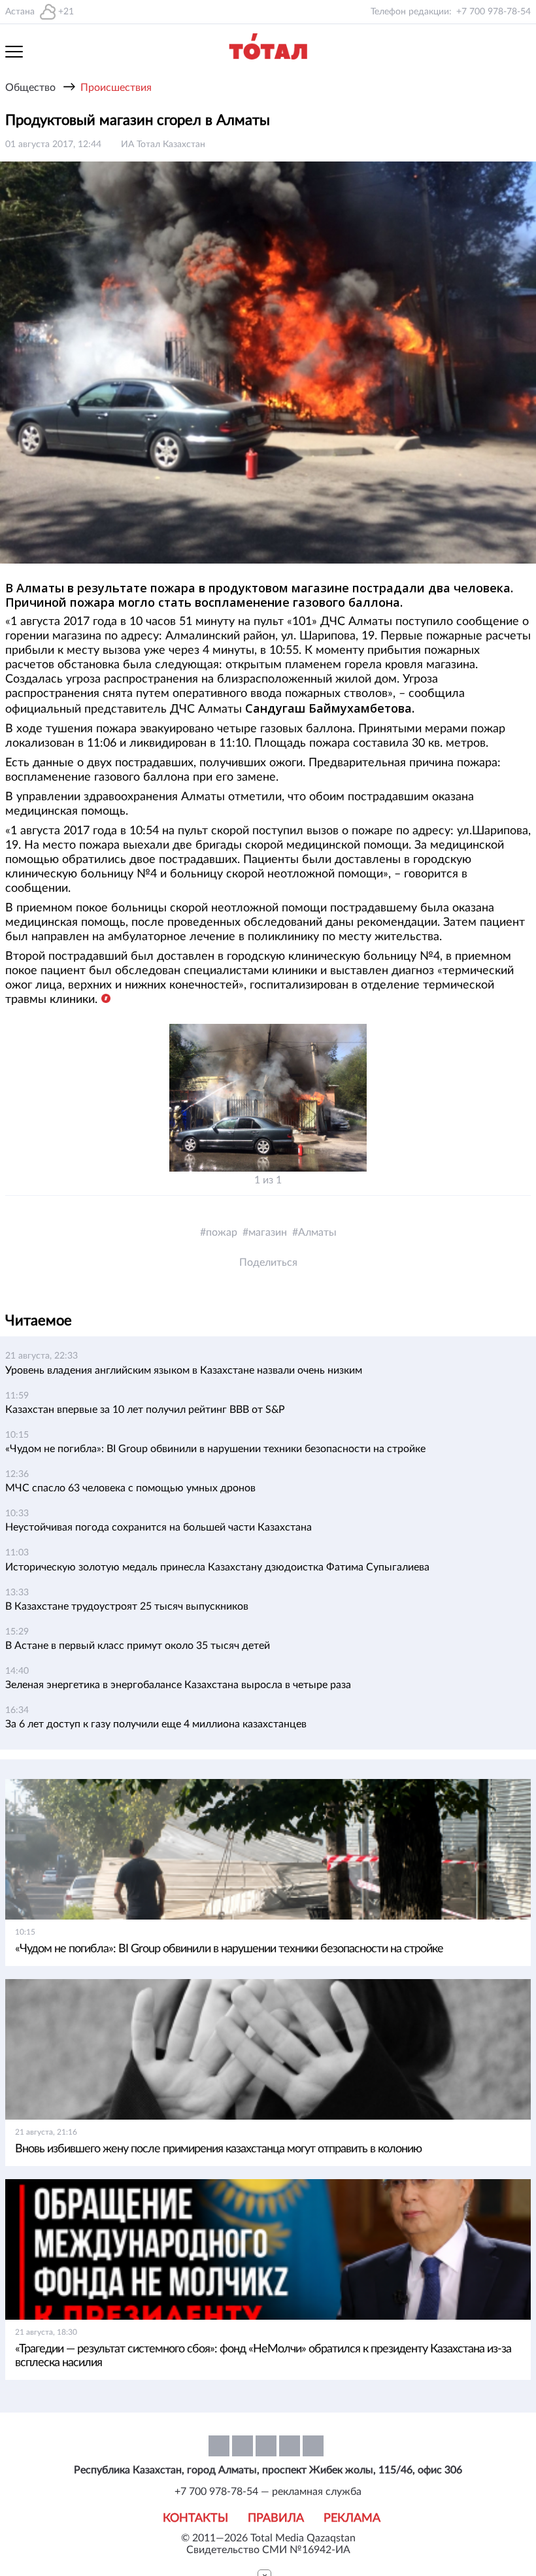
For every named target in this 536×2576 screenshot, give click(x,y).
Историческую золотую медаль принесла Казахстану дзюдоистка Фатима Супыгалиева (217, 1567)
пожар (222, 1232)
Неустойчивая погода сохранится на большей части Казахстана (159, 1527)
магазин (268, 1232)
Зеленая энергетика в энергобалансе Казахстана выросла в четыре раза (178, 1685)
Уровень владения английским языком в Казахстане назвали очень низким (184, 1370)
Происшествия (116, 88)
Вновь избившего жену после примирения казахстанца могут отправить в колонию (218, 2149)
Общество (30, 88)
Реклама (352, 2518)
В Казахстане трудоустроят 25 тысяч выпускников (127, 1606)
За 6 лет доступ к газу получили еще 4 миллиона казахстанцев (156, 1724)
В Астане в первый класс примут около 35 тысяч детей (138, 1646)
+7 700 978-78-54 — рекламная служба (268, 2492)
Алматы (317, 1232)
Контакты (195, 2518)
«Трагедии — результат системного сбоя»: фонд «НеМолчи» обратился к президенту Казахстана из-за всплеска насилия (263, 2356)
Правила (276, 2518)
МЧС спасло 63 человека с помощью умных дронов (130, 1488)
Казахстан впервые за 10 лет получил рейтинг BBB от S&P (145, 1410)
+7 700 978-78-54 (494, 12)
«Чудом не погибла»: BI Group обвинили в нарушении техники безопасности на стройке (215, 1449)
